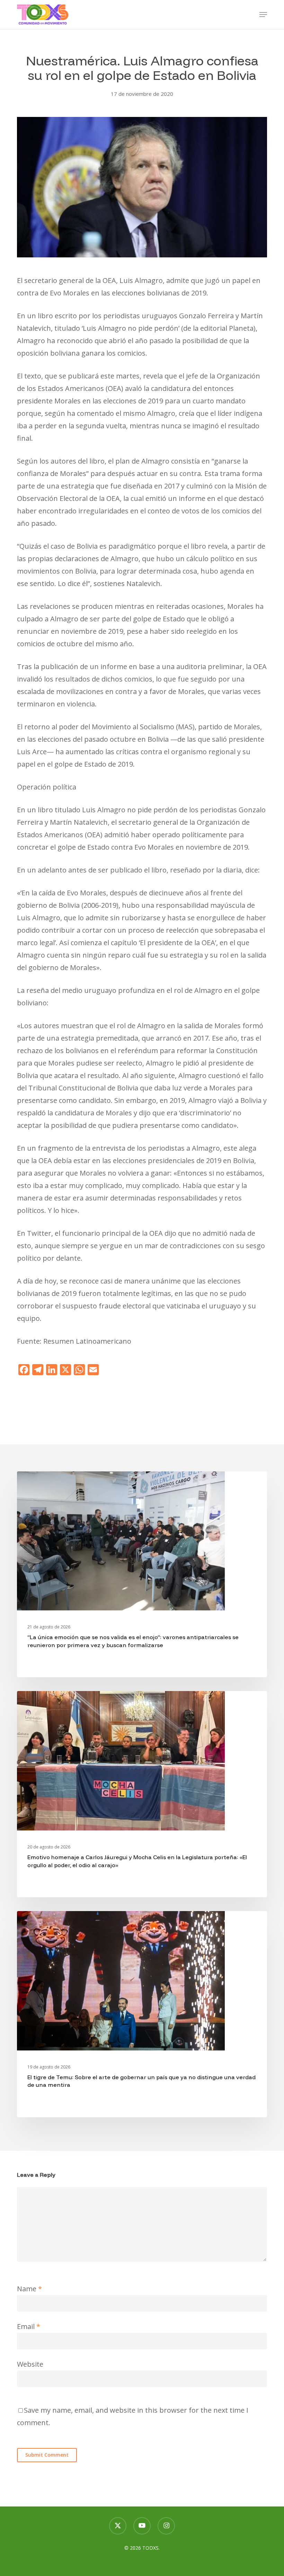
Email (29, 2326)
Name (29, 2289)
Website (30, 2364)
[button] (263, 15)
